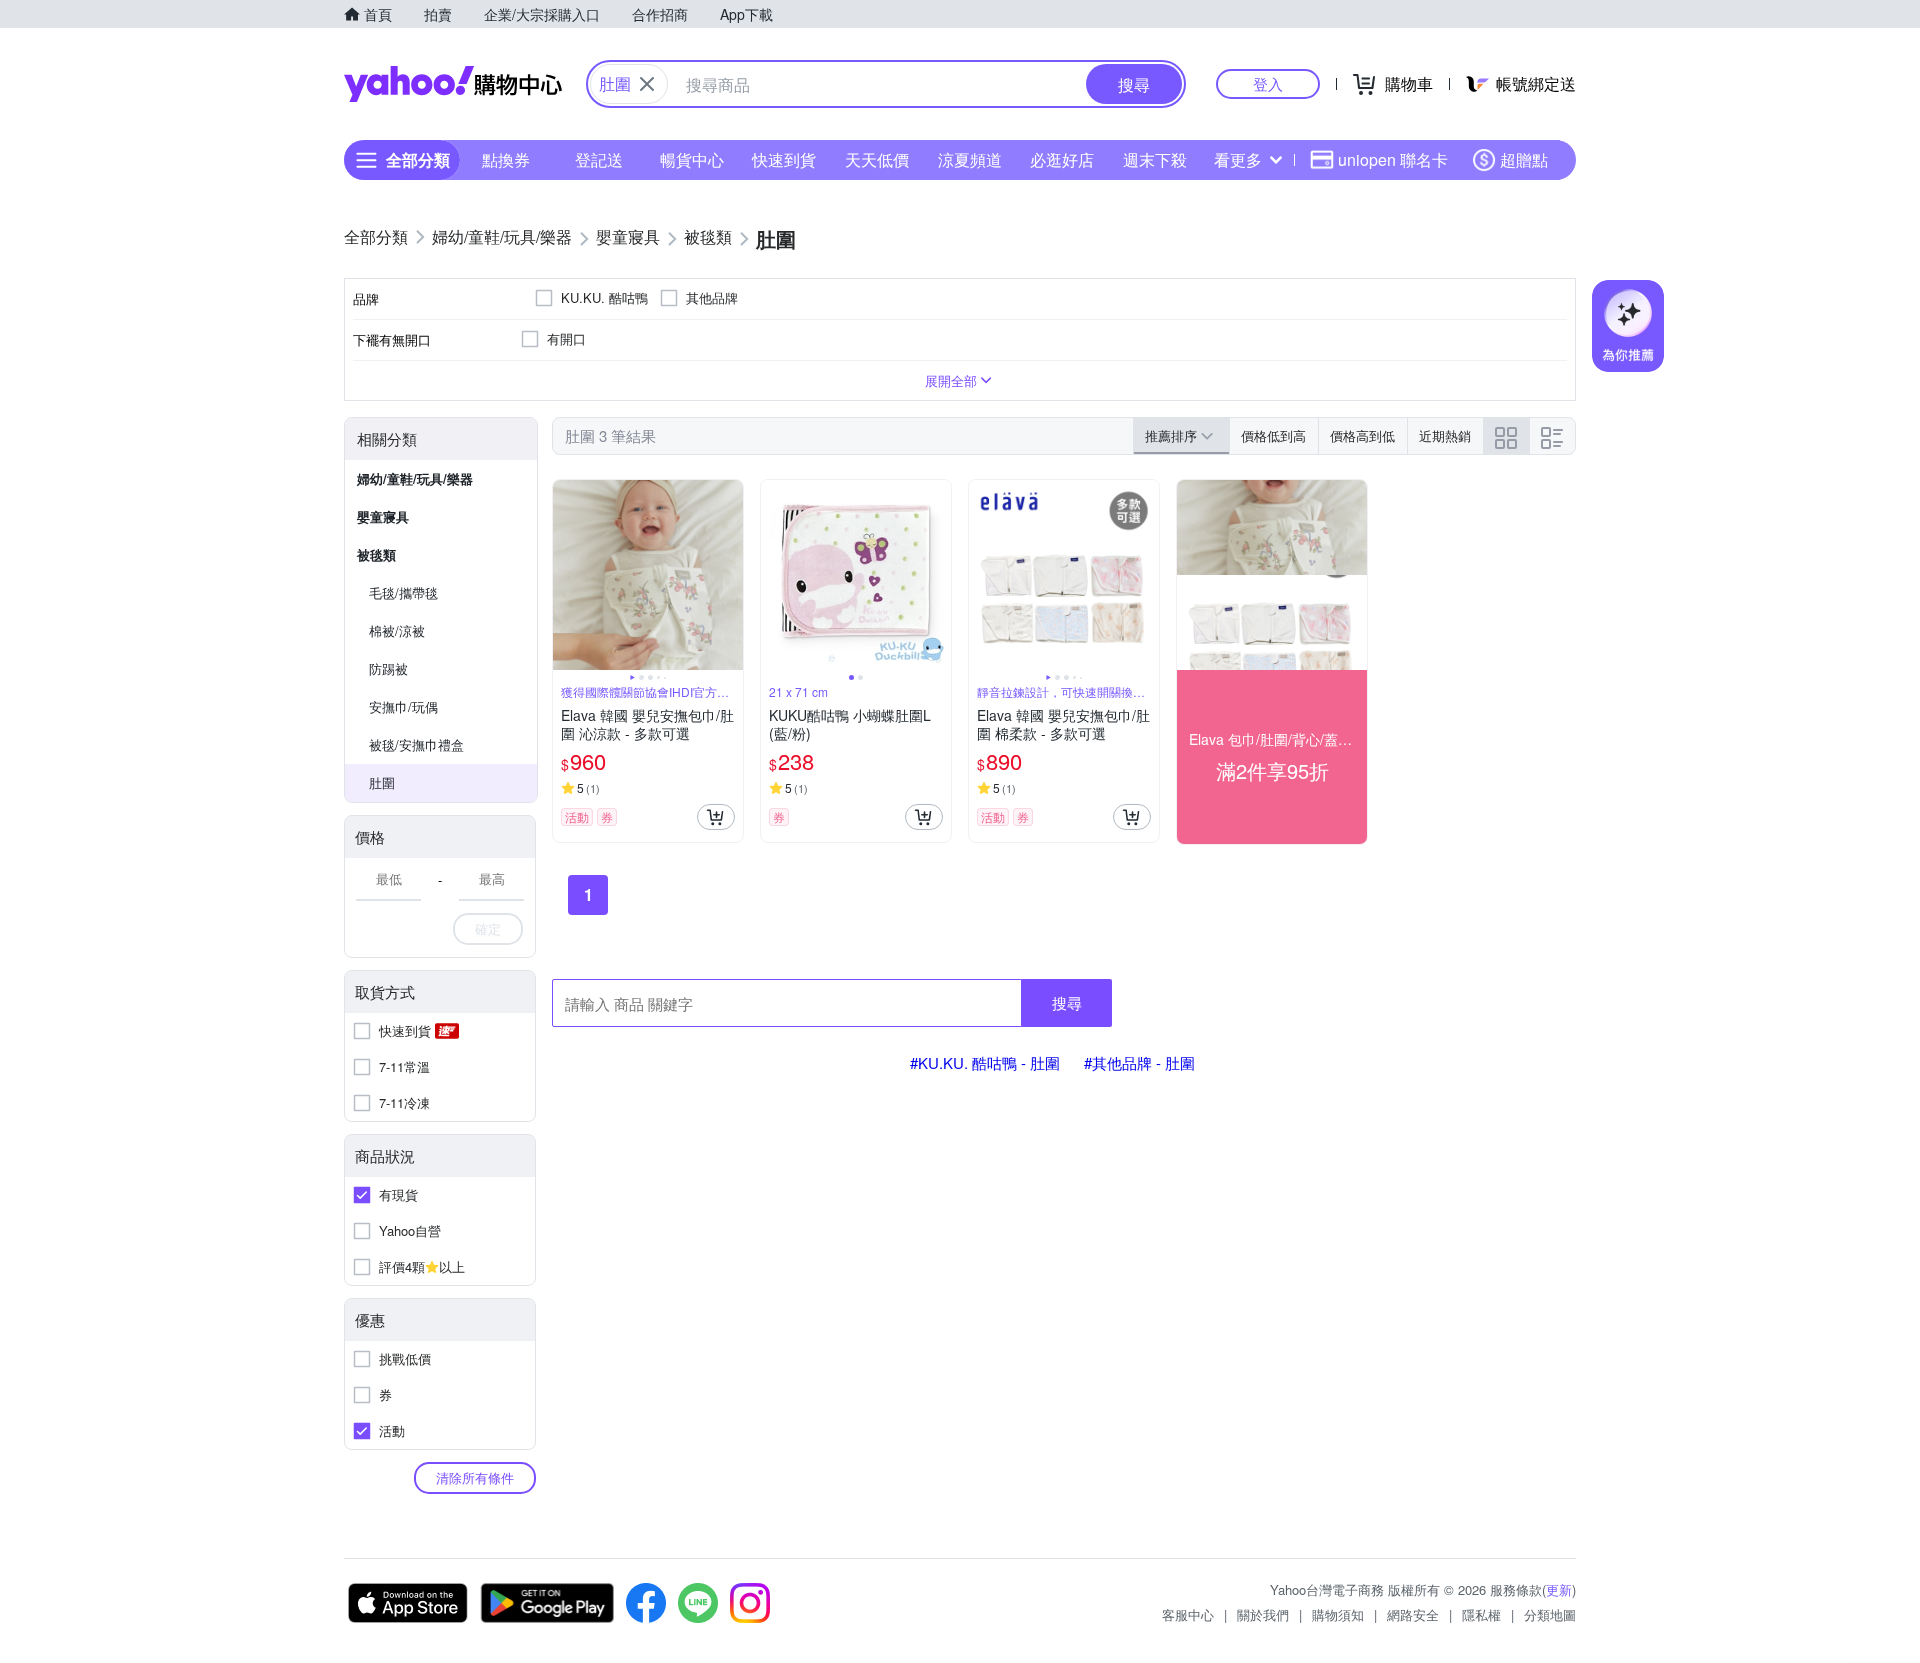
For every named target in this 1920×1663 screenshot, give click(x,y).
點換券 (506, 159)
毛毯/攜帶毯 (403, 592)
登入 (1268, 83)
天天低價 (877, 159)
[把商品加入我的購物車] (716, 817)
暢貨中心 (692, 159)
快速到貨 (784, 159)
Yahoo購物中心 (453, 84)
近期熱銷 (1445, 435)
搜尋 (1067, 1002)
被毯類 (376, 554)
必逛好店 (1062, 159)
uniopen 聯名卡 (1393, 159)
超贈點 (1524, 159)
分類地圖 (1550, 1614)
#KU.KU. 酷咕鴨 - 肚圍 (985, 1062)
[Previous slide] (566, 575)
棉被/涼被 (397, 630)
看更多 (1238, 159)
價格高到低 (1362, 435)
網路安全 (1413, 1614)
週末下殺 (1155, 159)
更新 (1559, 1589)
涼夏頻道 (970, 159)
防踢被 (388, 668)
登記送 (599, 159)
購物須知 (1338, 1614)
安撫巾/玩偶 (403, 706)
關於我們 (1263, 1614)
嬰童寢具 (383, 516)
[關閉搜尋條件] (647, 84)
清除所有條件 (475, 1477)
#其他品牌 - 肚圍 (1139, 1062)
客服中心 (1188, 1614)
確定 (488, 928)
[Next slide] (730, 575)
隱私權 (1481, 1614)
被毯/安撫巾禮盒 (416, 744)
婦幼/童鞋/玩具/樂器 (415, 478)
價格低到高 (1273, 435)
